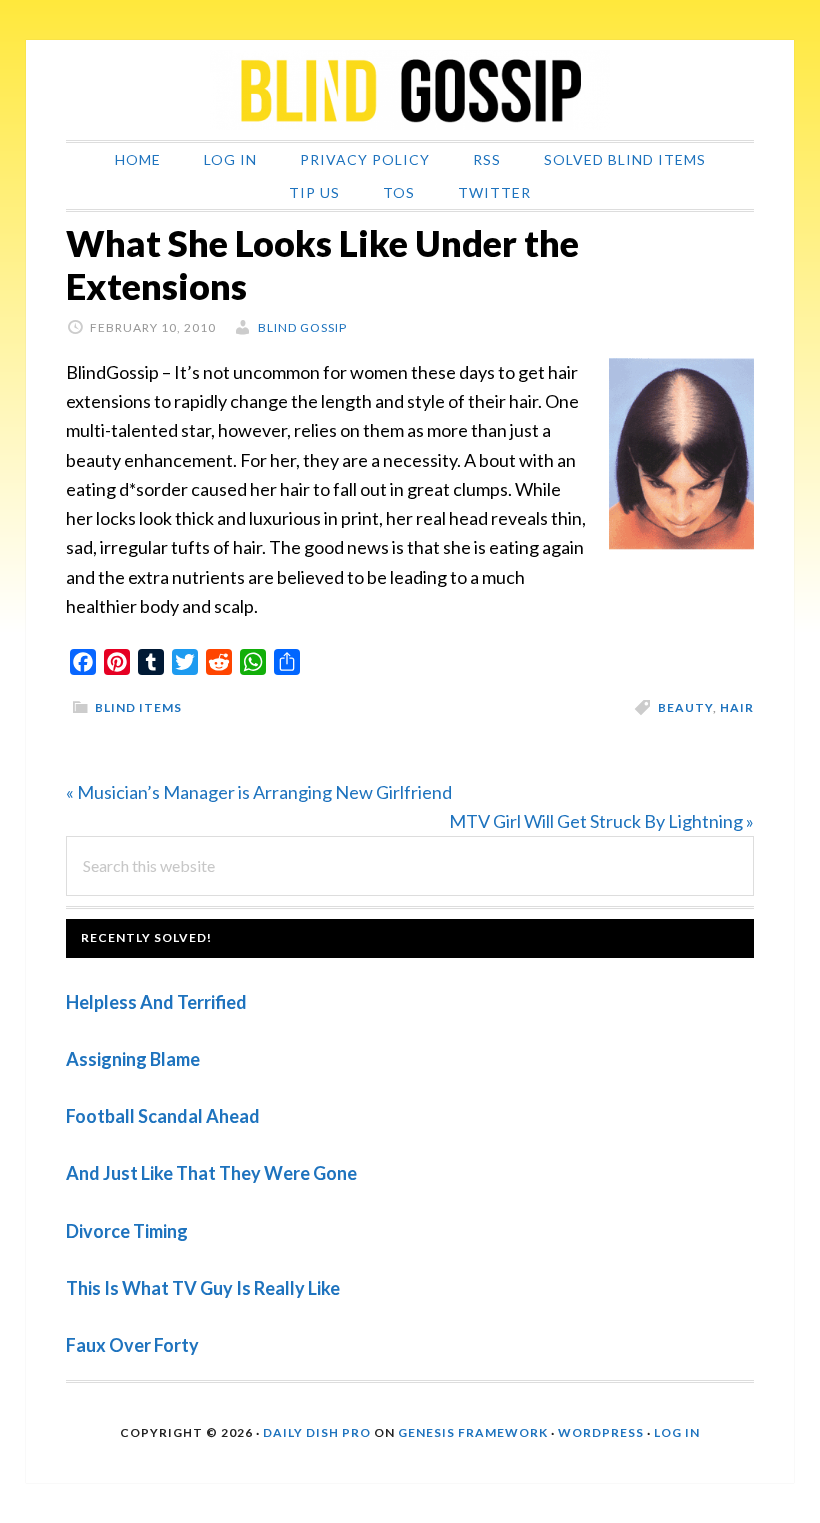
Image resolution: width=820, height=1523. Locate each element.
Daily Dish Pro (317, 1432)
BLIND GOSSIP (410, 90)
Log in (677, 1432)
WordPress (601, 1432)
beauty (685, 707)
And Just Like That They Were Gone (211, 1173)
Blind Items (138, 707)
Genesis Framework (473, 1432)
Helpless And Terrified (156, 1002)
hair (737, 707)
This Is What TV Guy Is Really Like (203, 1288)
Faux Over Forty (132, 1345)
